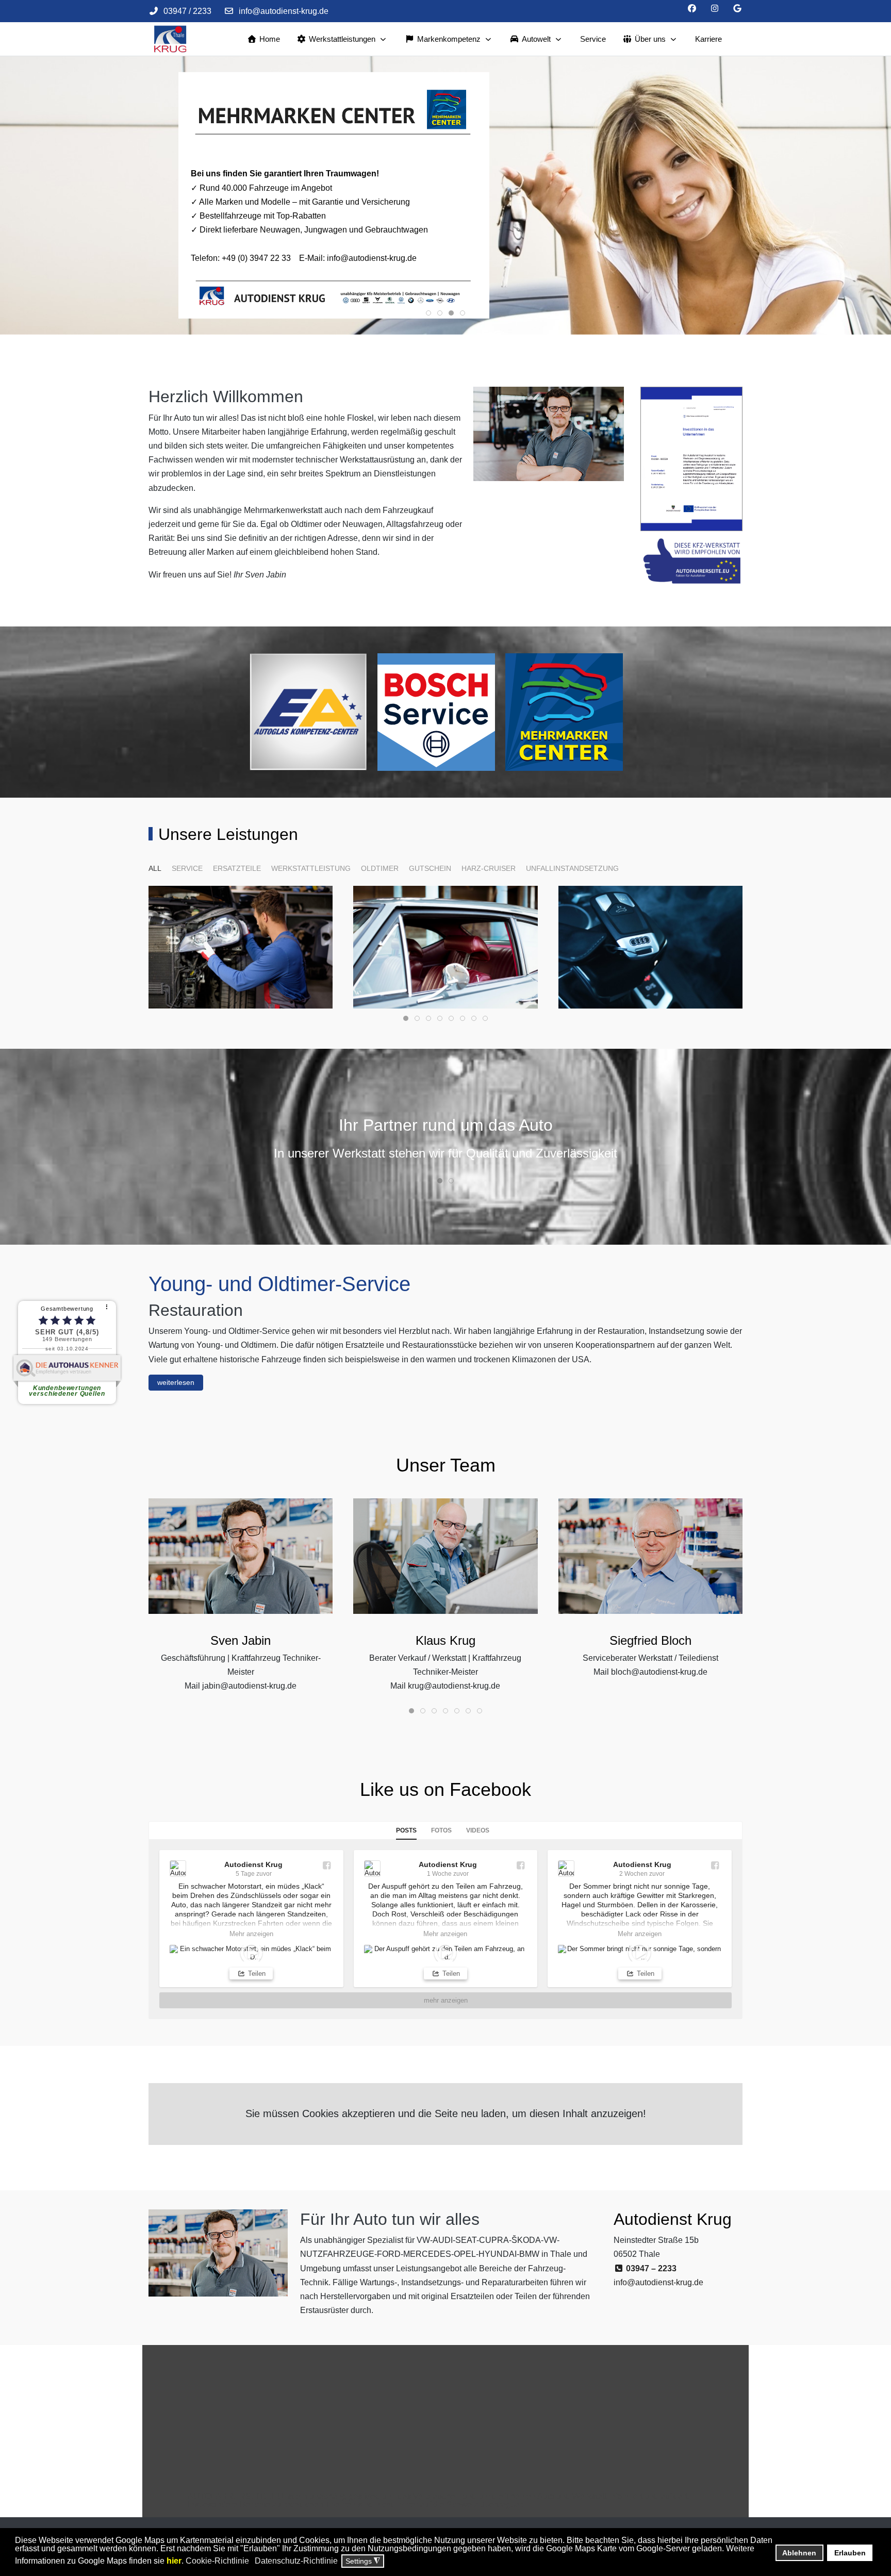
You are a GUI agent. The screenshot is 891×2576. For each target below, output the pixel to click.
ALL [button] (155, 868)
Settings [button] (363, 2561)
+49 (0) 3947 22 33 (256, 258)
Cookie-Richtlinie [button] (217, 2561)
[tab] (428, 313)
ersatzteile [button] (237, 868)
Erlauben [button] (850, 2553)
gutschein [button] (430, 868)
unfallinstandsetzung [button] (572, 868)
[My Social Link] (737, 9)
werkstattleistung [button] (311, 868)
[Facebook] (692, 9)
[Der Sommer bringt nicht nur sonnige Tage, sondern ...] (640, 1953)
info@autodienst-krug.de (284, 11)
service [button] (187, 868)
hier (174, 2561)
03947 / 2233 (187, 11)
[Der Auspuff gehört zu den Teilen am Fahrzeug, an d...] (446, 1953)
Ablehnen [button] (799, 2553)
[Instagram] (715, 9)
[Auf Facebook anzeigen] (326, 1865)
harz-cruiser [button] (489, 868)
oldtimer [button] (380, 868)
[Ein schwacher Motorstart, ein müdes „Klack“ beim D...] (251, 1953)
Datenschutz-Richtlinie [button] (296, 2561)
